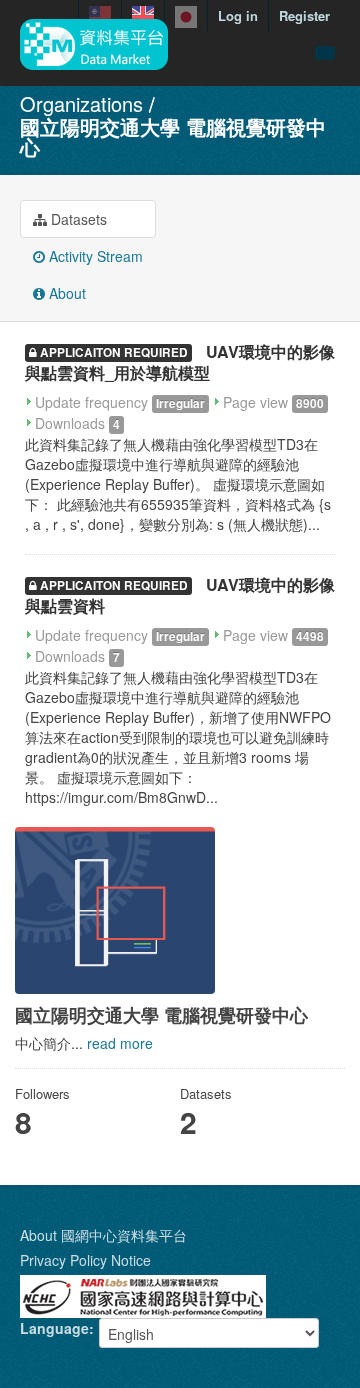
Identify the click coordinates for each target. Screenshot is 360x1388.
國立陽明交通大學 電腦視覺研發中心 (173, 136)
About (65, 293)
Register (304, 15)
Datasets (77, 219)
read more (120, 1043)
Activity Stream (94, 256)
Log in (238, 15)
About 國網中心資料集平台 (103, 1235)
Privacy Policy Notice (85, 1260)
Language (54, 1328)
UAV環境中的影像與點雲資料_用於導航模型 (180, 362)
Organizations (81, 103)
